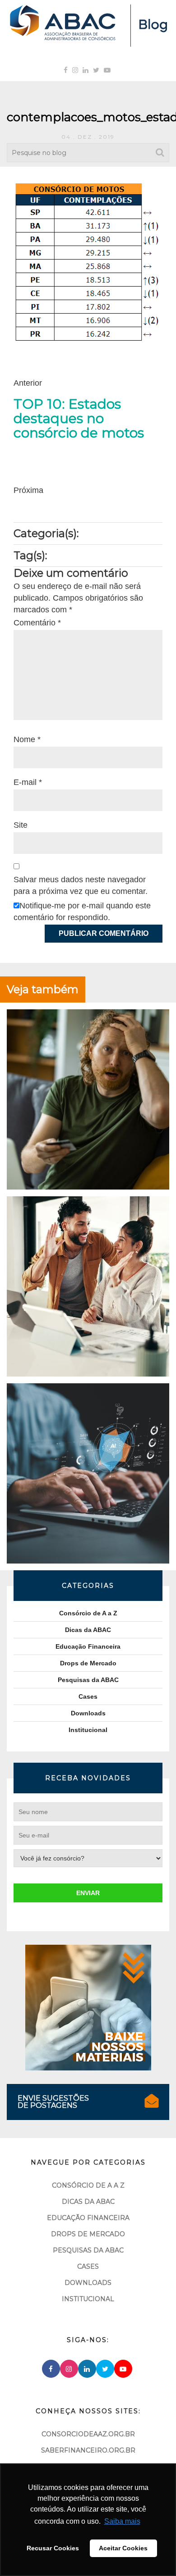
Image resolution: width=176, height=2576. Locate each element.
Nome (27, 739)
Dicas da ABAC (88, 1630)
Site (21, 825)
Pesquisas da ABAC (88, 1680)
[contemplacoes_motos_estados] (88, 262)
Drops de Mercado (88, 1663)
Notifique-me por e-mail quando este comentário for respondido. (82, 912)
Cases (88, 1696)
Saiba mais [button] (122, 2521)
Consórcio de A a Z (88, 1613)
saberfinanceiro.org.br (88, 2450)
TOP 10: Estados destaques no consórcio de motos (79, 419)
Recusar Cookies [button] (53, 2548)
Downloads (88, 1713)
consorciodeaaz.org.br (88, 2434)
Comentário (37, 623)
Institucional (88, 1730)
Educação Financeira (88, 1646)
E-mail (28, 782)
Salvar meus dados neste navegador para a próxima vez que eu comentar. (81, 885)
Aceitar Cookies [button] (123, 2548)
